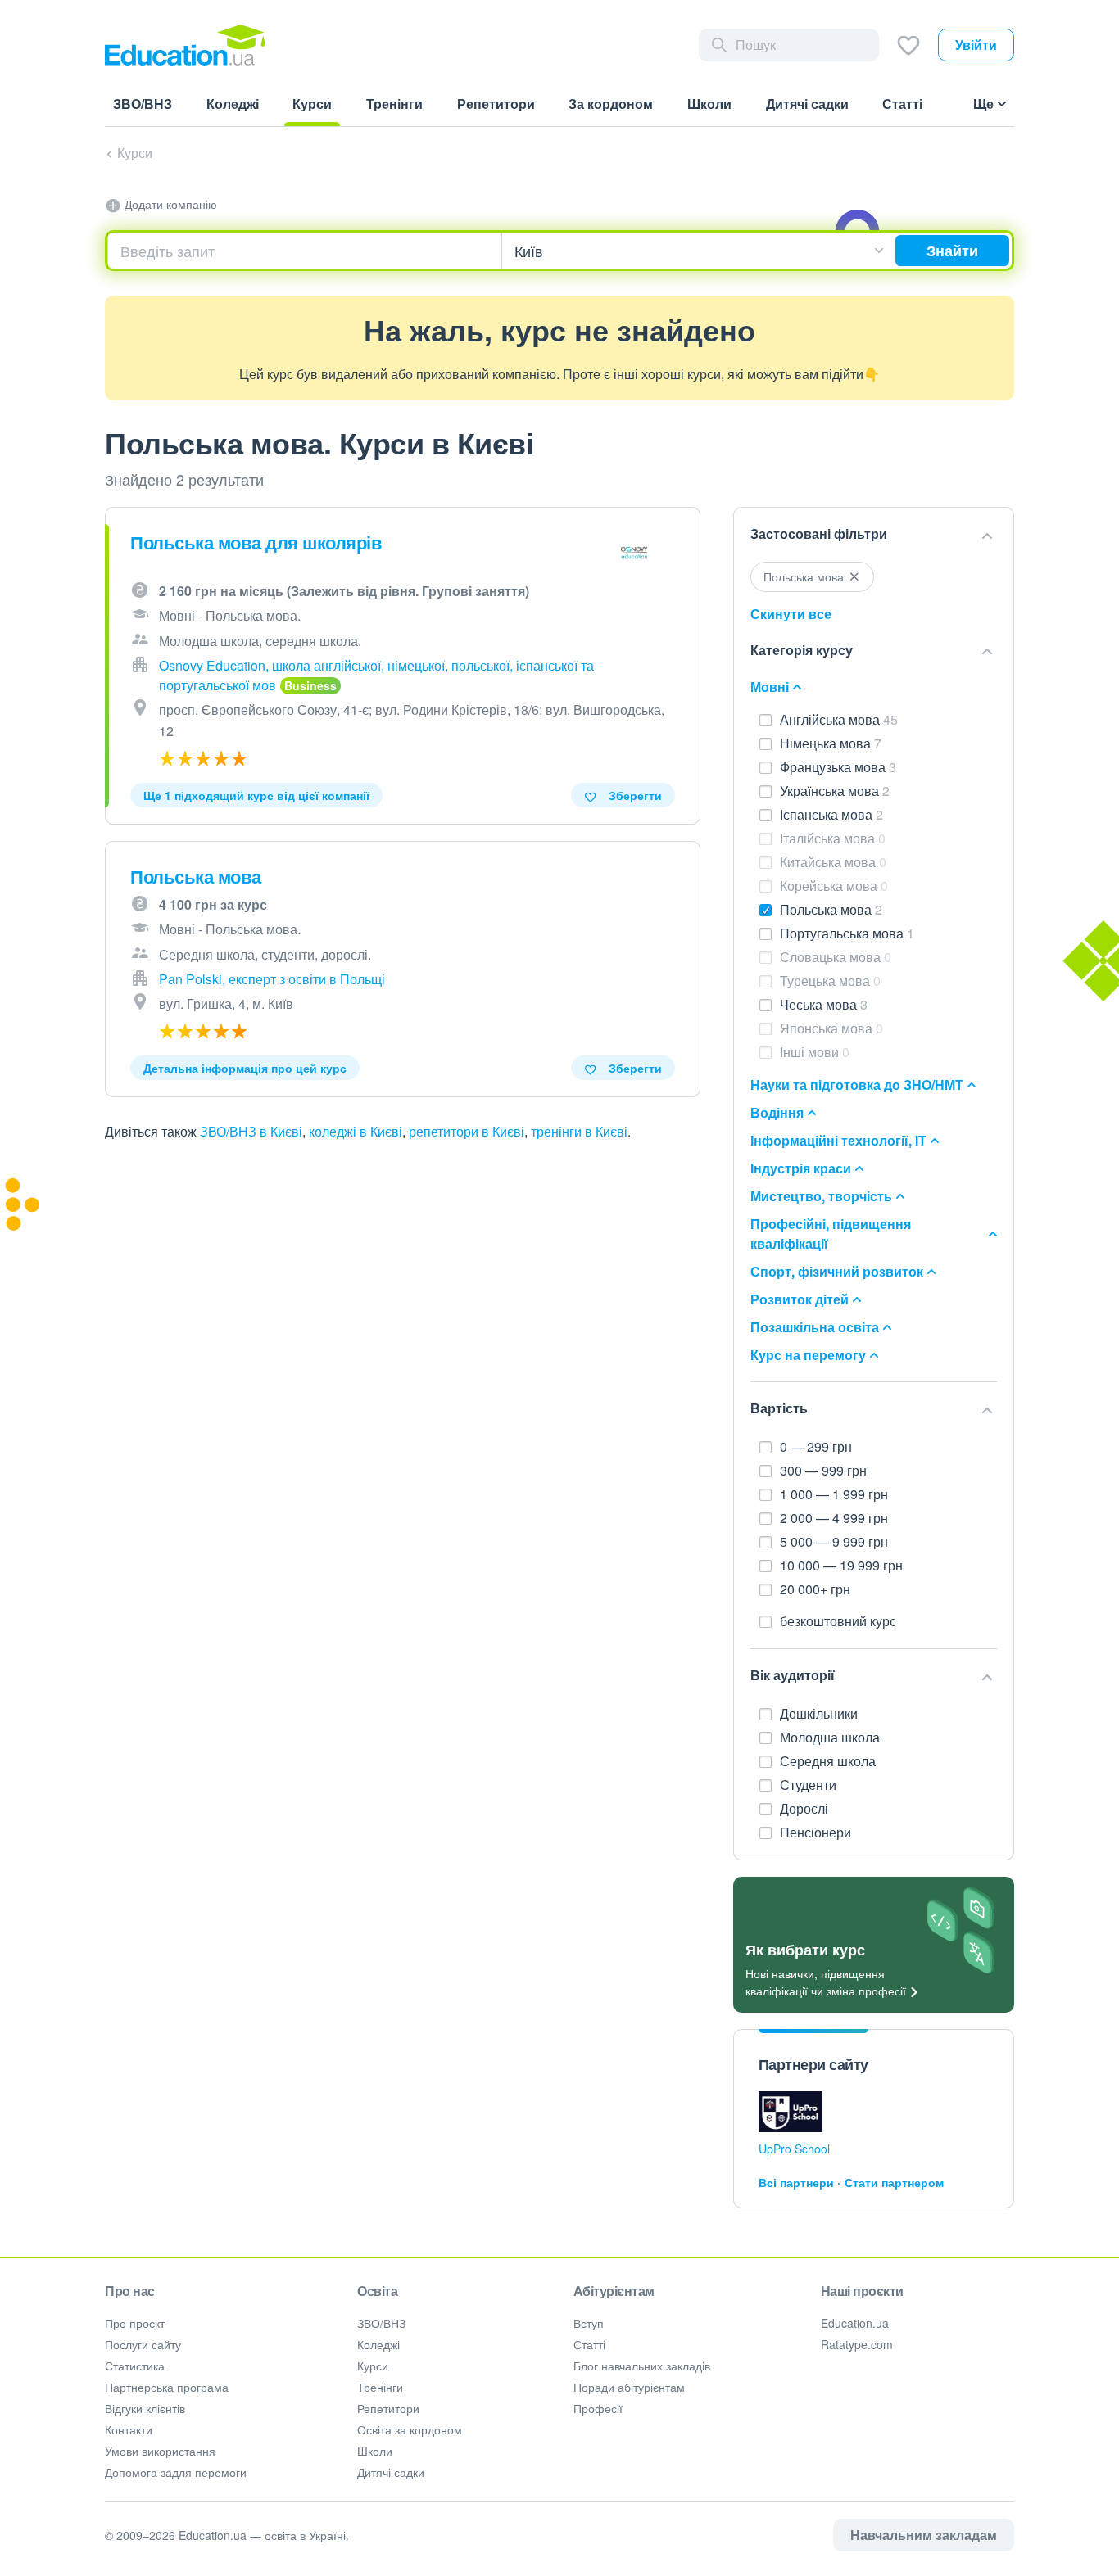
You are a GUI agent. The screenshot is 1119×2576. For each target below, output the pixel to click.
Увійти (976, 45)
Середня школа (829, 1761)
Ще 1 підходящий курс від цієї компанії (256, 795)
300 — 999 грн (823, 1470)
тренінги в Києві (579, 1131)
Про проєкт (135, 2323)
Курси (135, 153)
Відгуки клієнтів (145, 2408)
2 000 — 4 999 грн (834, 1518)
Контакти (129, 2429)
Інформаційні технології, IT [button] (838, 1140)
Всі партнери (796, 2182)
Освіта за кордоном (410, 2429)
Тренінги (380, 2387)
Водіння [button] (777, 1112)
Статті (589, 2344)
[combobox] (305, 251)
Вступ (589, 2323)
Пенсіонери (817, 1832)
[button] (874, 535)
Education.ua (855, 2323)
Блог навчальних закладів (642, 2366)
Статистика (135, 2366)
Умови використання (160, 2451)
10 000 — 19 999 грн (841, 1565)
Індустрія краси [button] (801, 1168)
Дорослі (806, 1808)
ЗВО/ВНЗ (381, 2323)
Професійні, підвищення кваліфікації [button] (831, 1234)
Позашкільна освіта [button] (815, 1327)
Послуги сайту (143, 2344)
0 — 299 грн (816, 1446)
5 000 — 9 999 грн (834, 1541)
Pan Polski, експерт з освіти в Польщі (272, 979)
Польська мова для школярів (256, 542)
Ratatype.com (857, 2344)
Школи (375, 2451)
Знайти (952, 251)
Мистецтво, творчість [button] (821, 1196)
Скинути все (791, 614)
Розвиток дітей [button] (800, 1299)
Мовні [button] (770, 687)
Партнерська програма (167, 2387)
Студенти (810, 1785)
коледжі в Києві (356, 1131)
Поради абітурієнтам (629, 2387)
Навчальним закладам (924, 2535)
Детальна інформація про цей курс (245, 1068)
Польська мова (196, 876)
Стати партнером (894, 2182)
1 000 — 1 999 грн (834, 1494)
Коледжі (378, 2344)
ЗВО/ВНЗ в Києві (251, 1131)
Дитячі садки (391, 2472)
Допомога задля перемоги (176, 2472)
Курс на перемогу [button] (808, 1355)
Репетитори (388, 2408)
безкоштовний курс (838, 1621)
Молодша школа (831, 1737)
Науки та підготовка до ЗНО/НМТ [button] (857, 1085)
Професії (598, 2408)
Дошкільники (820, 1713)
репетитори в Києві (467, 1131)
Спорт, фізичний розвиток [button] (837, 1271)
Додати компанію (169, 204)
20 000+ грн (815, 1589)
